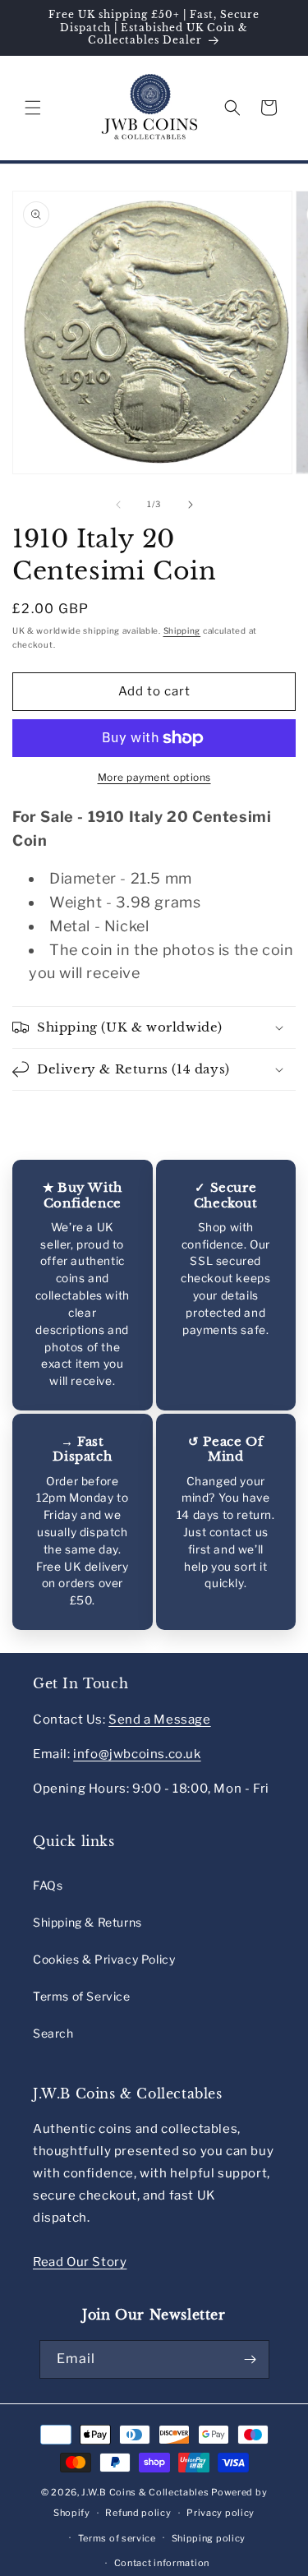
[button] (33, 108)
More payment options (154, 777)
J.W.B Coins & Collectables (145, 2492)
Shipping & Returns (87, 1922)
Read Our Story (80, 2262)
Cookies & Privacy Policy (104, 1959)
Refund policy (138, 2513)
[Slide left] (118, 505)
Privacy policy (221, 2513)
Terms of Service (82, 1996)
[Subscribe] (251, 2359)
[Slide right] (191, 505)
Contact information (162, 2563)
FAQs (48, 1885)
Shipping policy (209, 2538)
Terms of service (117, 2538)
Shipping (182, 630)
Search (53, 2033)
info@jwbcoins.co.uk (137, 1754)
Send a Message (159, 1720)
